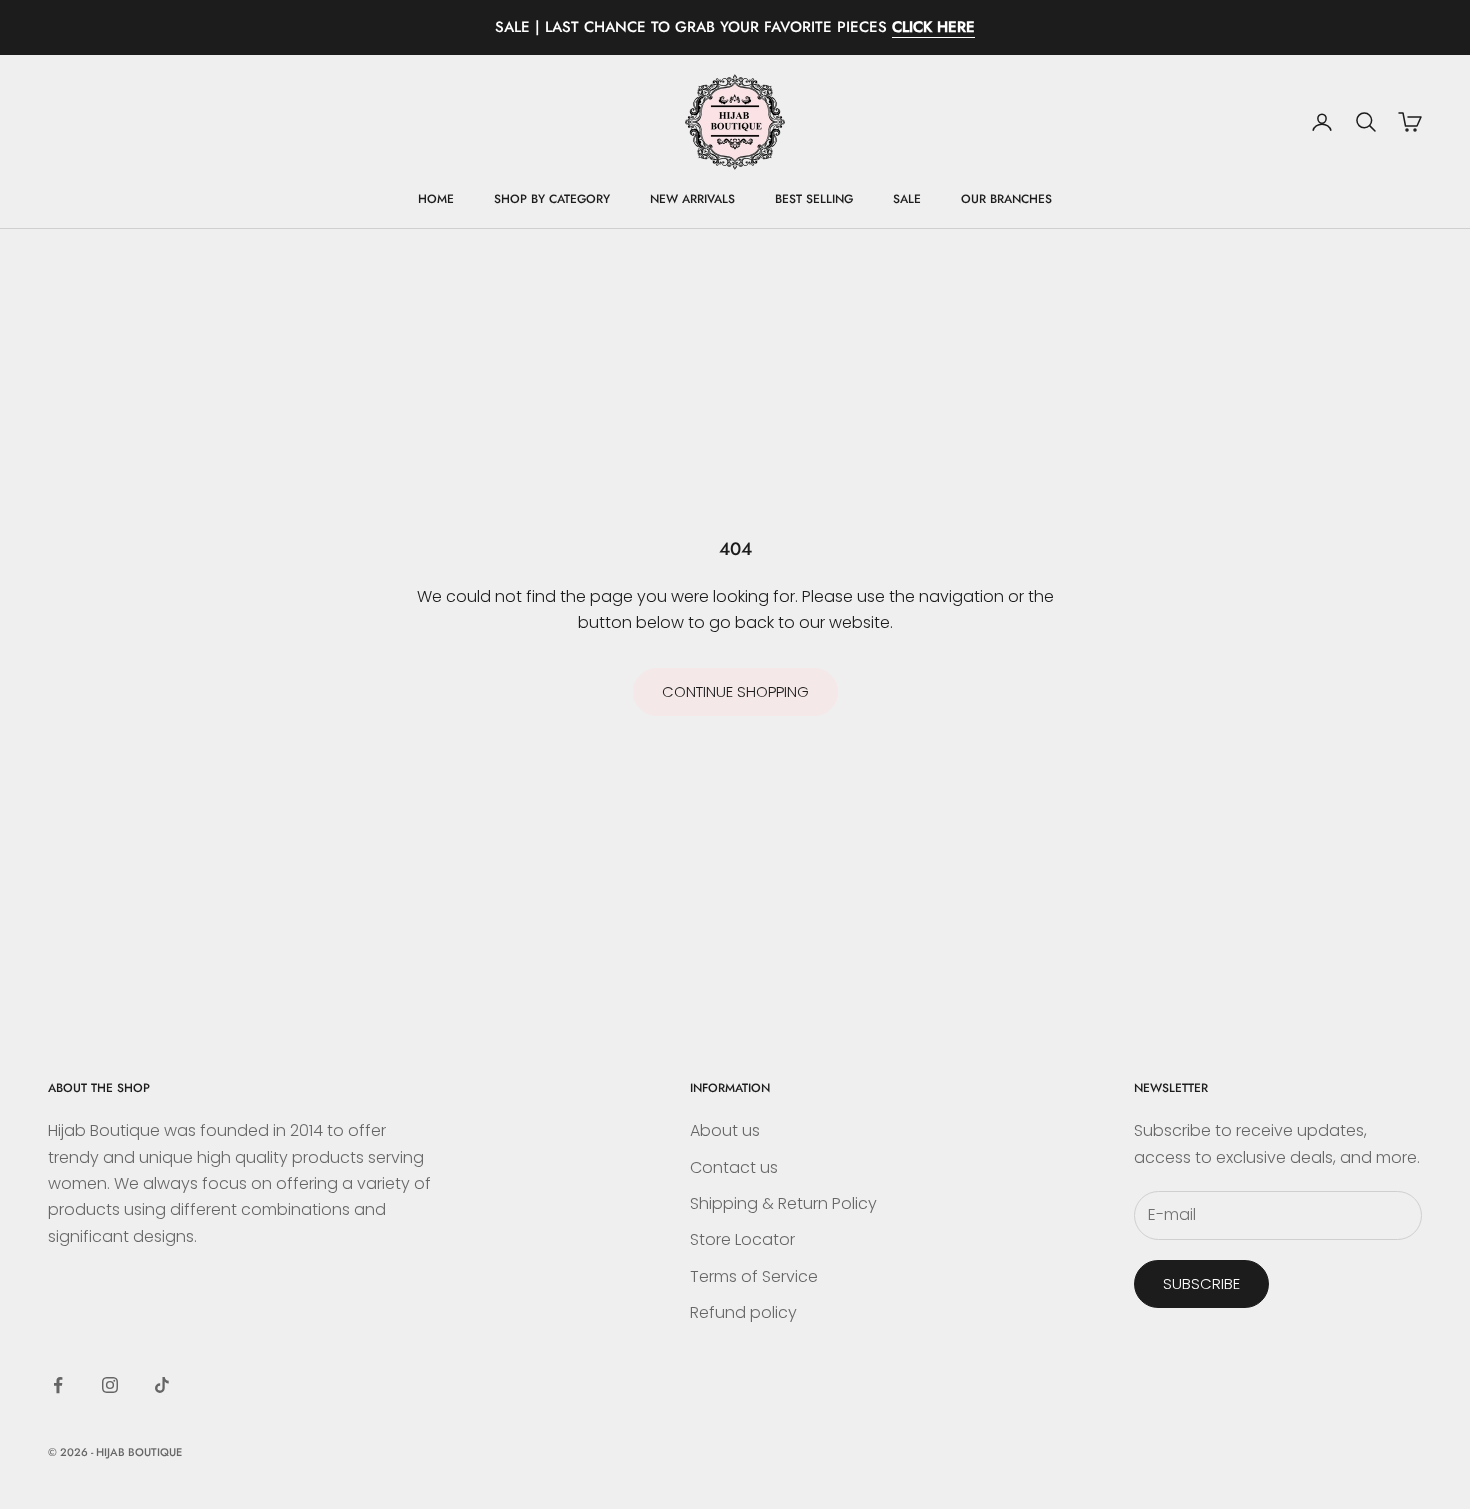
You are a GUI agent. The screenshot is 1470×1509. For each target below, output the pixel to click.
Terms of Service (754, 1276)
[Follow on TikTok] (162, 1385)
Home (436, 199)
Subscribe (1201, 1283)
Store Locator (742, 1239)
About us (725, 1130)
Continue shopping (735, 691)
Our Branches (1006, 199)
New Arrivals (692, 199)
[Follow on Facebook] (58, 1385)
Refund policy (743, 1312)
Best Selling (814, 199)
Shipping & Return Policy (783, 1203)
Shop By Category (552, 199)
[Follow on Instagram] (110, 1385)
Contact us (734, 1167)
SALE (907, 199)
